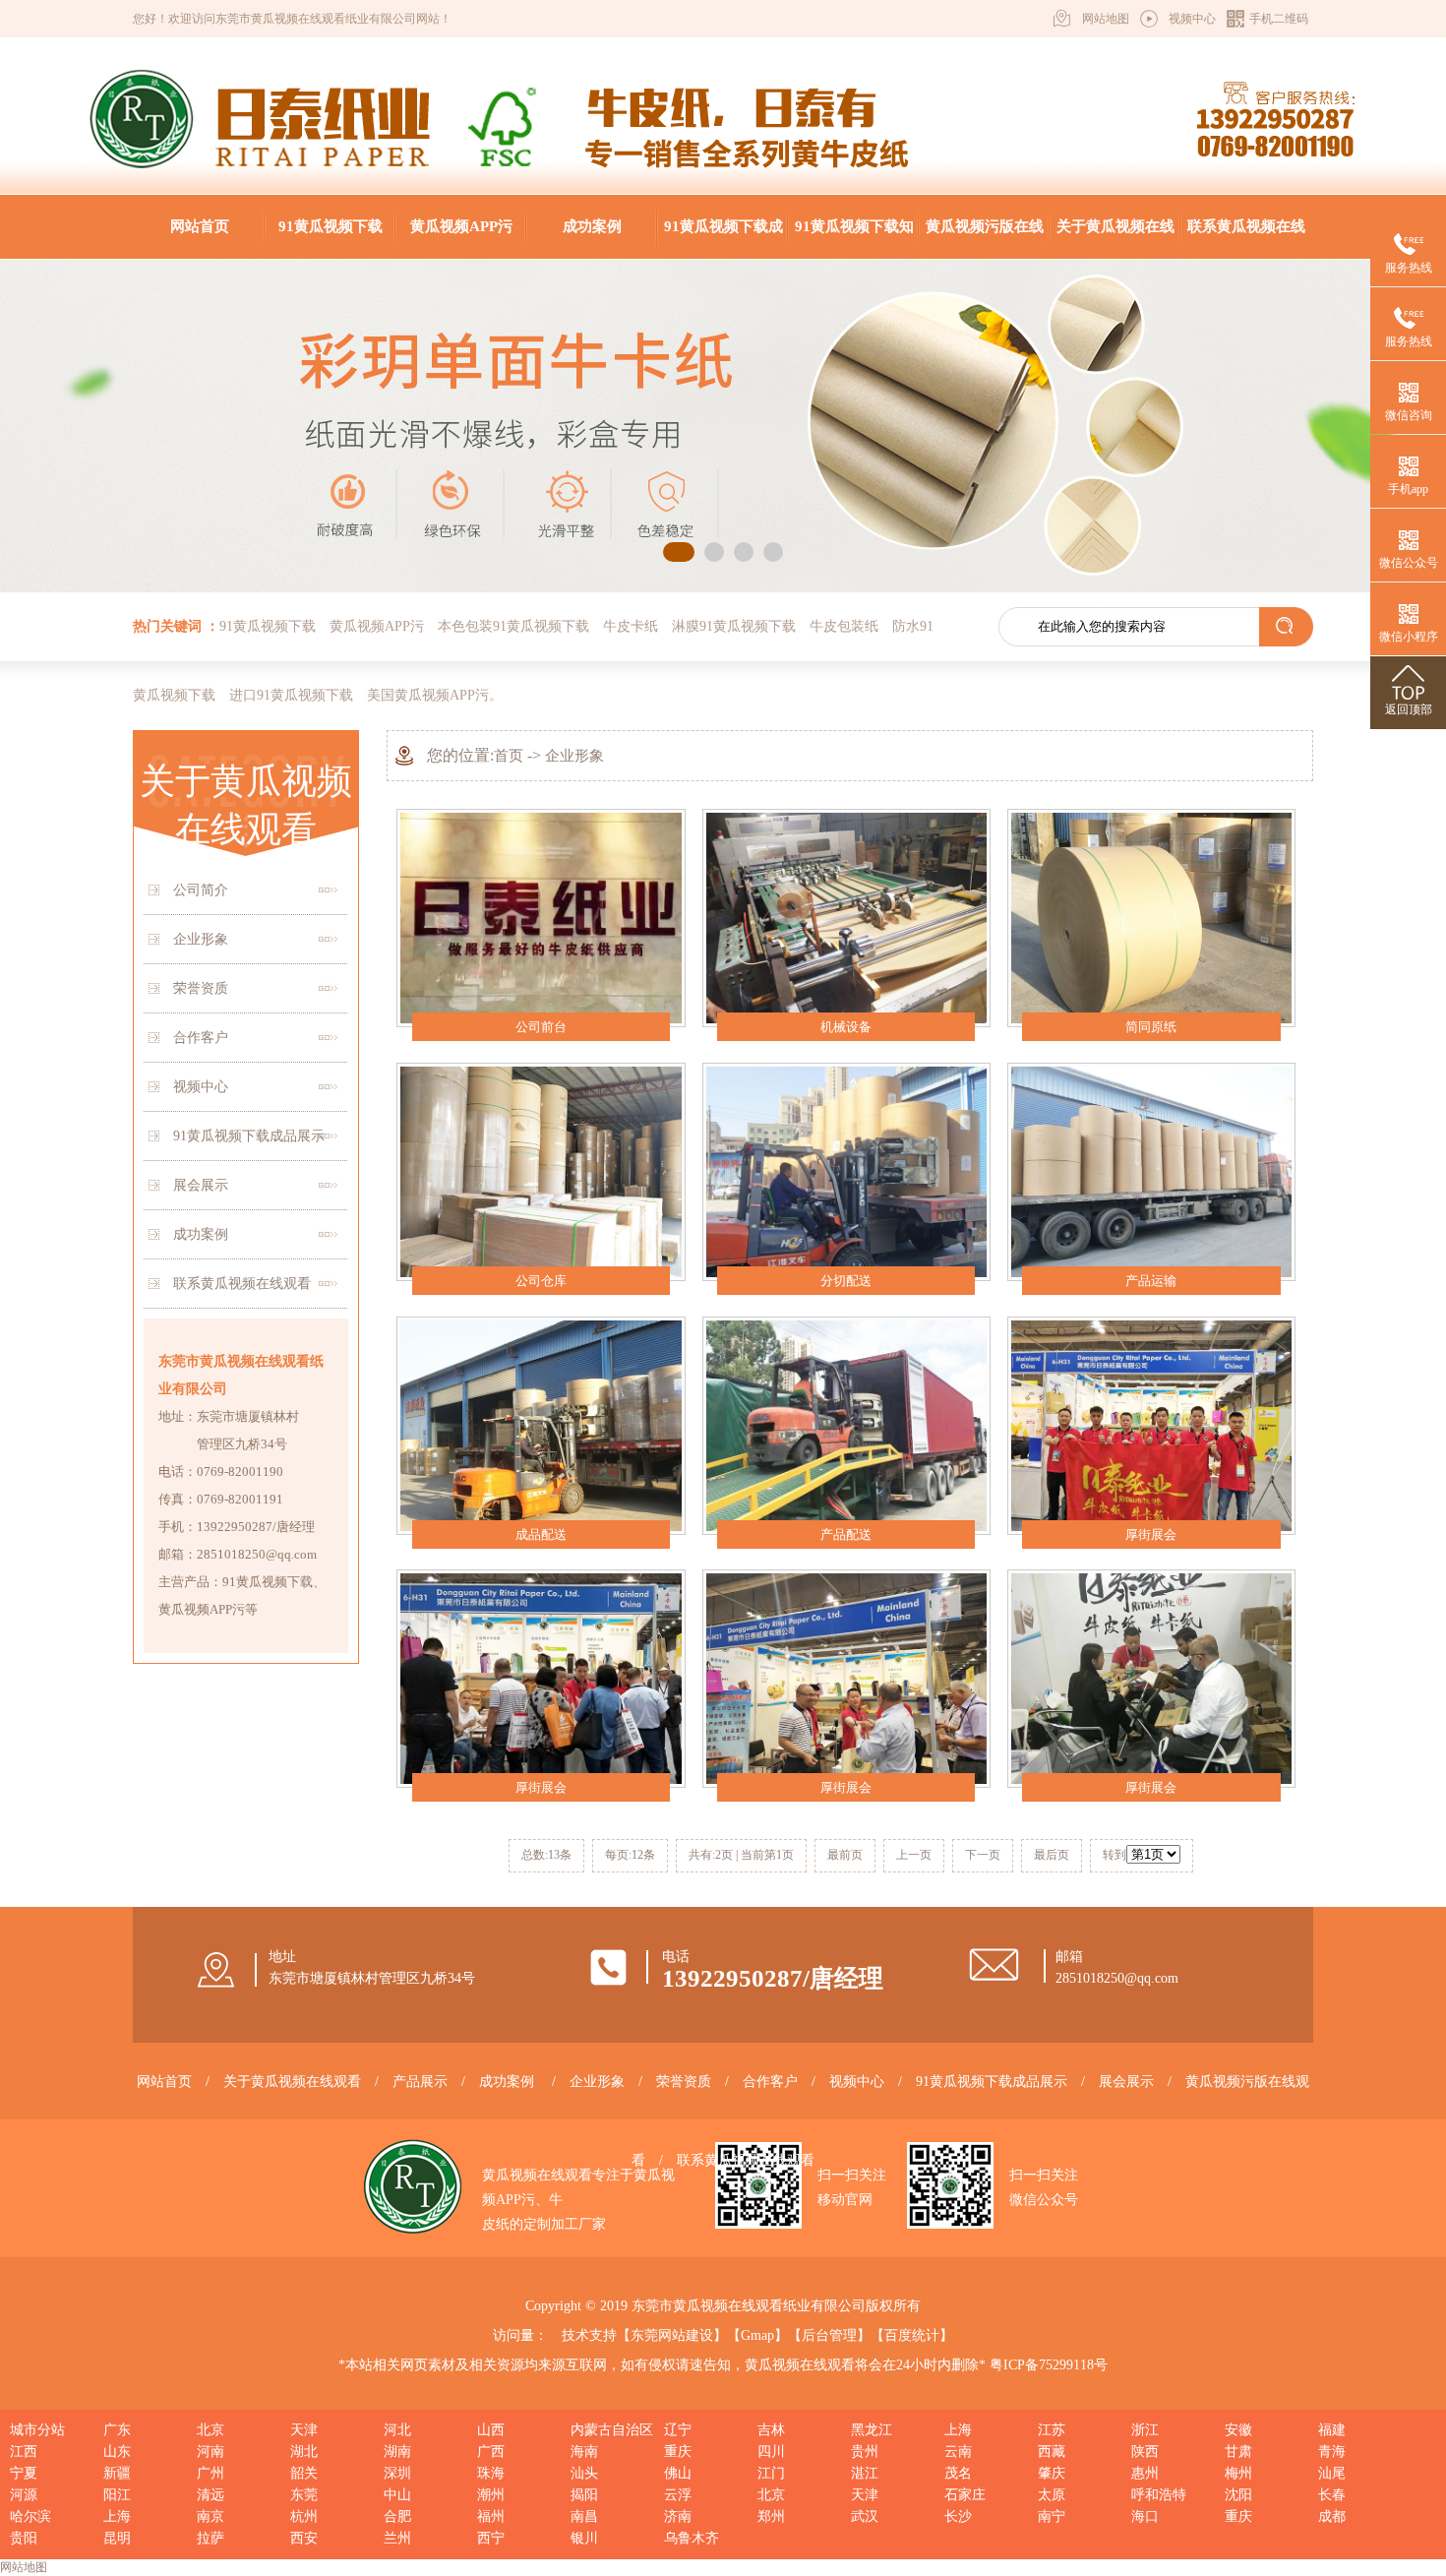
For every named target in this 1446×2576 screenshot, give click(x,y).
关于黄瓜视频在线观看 (1115, 239)
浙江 (1145, 2430)
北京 (211, 2430)
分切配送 (846, 1281)
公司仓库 (541, 1281)
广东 (117, 2430)
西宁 (491, 2538)
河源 (24, 2495)
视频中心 (1192, 19)
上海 (958, 2430)
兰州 (397, 2538)
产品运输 (1151, 1281)
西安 (304, 2538)
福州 (491, 2516)
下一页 (983, 1855)
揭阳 (584, 2495)
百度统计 (912, 2335)
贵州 (865, 2452)
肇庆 (1052, 2473)
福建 (1332, 2430)
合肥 (397, 2516)
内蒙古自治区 (612, 2430)
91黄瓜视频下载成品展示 (723, 239)
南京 (211, 2516)
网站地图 (1106, 19)
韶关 (304, 2473)
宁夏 (24, 2473)
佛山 (678, 2473)
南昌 (584, 2516)
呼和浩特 (1159, 2495)
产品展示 (420, 2082)
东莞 (304, 2495)
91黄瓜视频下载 (331, 226)
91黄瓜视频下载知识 (854, 239)
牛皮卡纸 (631, 626)
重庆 (678, 2452)
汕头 (584, 2473)
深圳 (397, 2473)
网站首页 (200, 226)
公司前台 (541, 1027)
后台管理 (829, 2335)
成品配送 (541, 1534)
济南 (678, 2516)
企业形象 (201, 939)
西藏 (1052, 2452)
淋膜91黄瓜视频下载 (734, 626)
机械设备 (846, 1027)
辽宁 (678, 2430)
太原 (1052, 2495)
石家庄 (965, 2495)
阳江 (117, 2495)
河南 (211, 2452)
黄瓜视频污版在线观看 (985, 239)
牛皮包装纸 (844, 626)
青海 (1332, 2452)
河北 (397, 2430)
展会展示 (201, 1185)
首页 (509, 756)
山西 (491, 2430)
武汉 (865, 2516)
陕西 (1145, 2452)
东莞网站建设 (672, 2335)
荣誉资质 (201, 988)
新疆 (117, 2473)
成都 (1332, 2516)
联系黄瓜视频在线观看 (1246, 239)
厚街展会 (1151, 1534)
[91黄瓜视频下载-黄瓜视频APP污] (142, 172)
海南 (584, 2452)
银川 (584, 2538)
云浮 (678, 2495)
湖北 (304, 2452)
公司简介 (201, 890)
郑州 (771, 2516)
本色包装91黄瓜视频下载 (513, 626)
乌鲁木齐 (692, 2538)
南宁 (1052, 2516)
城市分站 (37, 2430)
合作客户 (201, 1038)
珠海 (491, 2473)
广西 (491, 2452)
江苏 (1052, 2430)
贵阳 (24, 2538)
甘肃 (1238, 2452)
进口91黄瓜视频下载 (291, 695)
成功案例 (592, 226)
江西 (24, 2452)
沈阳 (1238, 2495)
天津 (304, 2430)
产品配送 (846, 1534)
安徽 (1238, 2430)
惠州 (1145, 2473)
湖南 (397, 2452)
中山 (397, 2495)
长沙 (958, 2516)
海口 (1145, 2516)
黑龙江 (872, 2430)
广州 (211, 2473)
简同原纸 (1151, 1027)
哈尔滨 (30, 2516)
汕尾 (1332, 2473)
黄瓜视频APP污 (461, 226)
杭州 (304, 2516)
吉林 (771, 2430)
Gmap (757, 2335)
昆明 (117, 2538)
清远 (211, 2495)
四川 (771, 2452)
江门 (771, 2473)
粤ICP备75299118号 (1049, 2365)
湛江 (865, 2473)
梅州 (1238, 2473)
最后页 (1052, 1855)
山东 (117, 2452)
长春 (1332, 2495)
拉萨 (211, 2538)
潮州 (491, 2495)
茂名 (958, 2473)
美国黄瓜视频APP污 (428, 695)
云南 (958, 2452)
